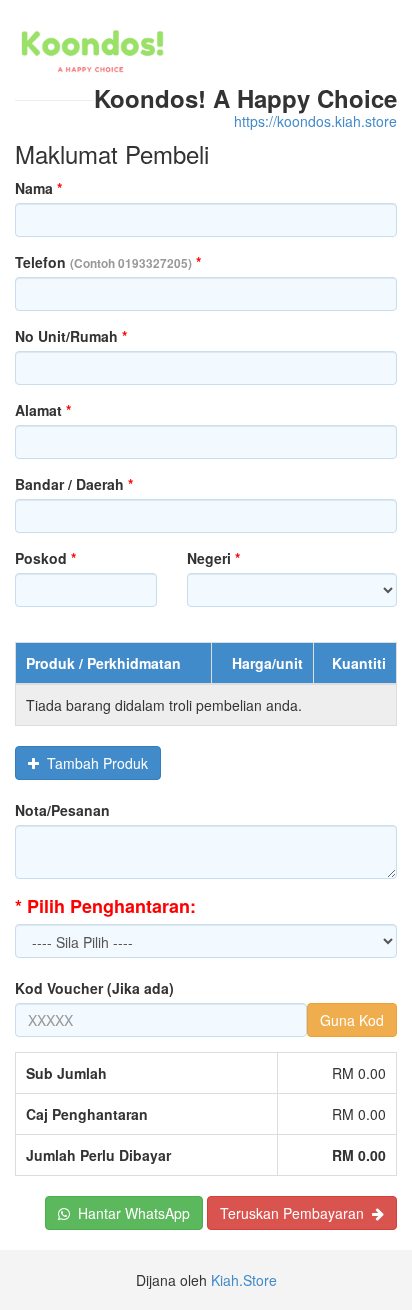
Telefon (108, 262)
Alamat (43, 410)
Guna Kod (352, 1020)
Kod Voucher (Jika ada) (94, 988)
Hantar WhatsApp (130, 1213)
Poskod (45, 558)
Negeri (213, 558)
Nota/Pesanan (62, 810)
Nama (38, 188)
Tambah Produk (93, 763)
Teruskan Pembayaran (296, 1213)
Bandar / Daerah (74, 484)
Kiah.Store (244, 1280)
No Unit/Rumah (71, 336)
